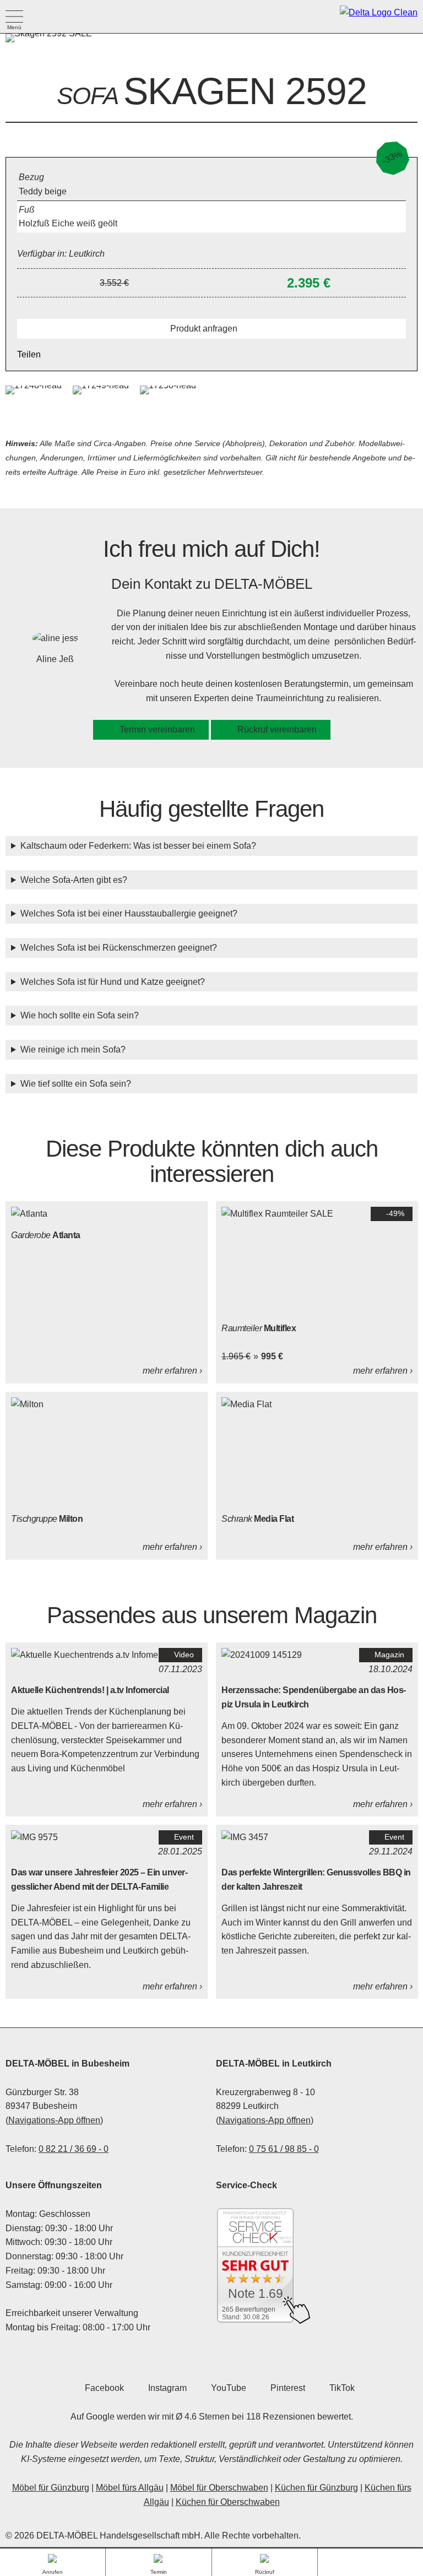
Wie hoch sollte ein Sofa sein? (80, 1015)
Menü (14, 16)
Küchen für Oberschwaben (228, 2502)
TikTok (342, 2388)
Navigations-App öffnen (54, 2120)
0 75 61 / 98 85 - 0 (284, 2149)
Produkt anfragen (204, 329)
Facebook (104, 2388)
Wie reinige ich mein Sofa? (73, 1050)
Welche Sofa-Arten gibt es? (74, 880)
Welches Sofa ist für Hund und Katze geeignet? (113, 982)
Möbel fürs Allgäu (130, 2488)
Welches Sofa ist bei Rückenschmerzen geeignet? (119, 948)
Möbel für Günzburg (51, 2488)
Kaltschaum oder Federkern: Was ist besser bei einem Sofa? (138, 846)
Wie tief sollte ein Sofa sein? (76, 1084)
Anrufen (53, 2567)
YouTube (229, 2388)
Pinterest (288, 2388)
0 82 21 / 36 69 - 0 (74, 2149)
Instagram (167, 2388)
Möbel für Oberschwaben (219, 2488)
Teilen (29, 354)
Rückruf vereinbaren (277, 730)
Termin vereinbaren (157, 730)
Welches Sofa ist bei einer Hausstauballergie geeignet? (129, 913)
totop (370, 2563)
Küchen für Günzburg (316, 2488)
